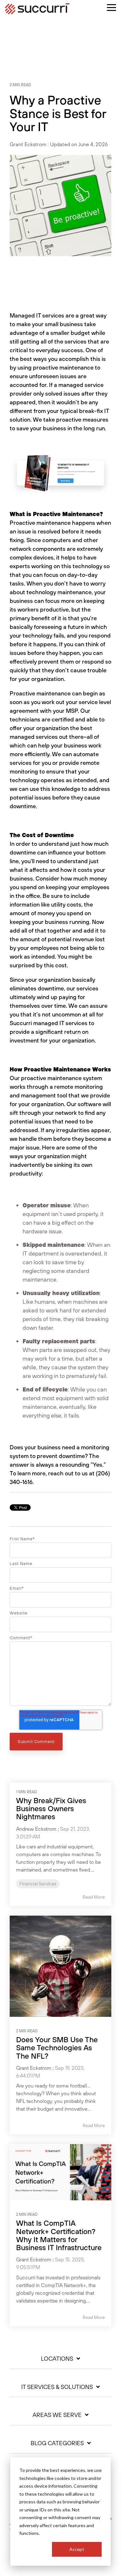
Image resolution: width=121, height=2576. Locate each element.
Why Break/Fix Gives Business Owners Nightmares (51, 1809)
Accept (77, 2549)
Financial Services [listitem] (38, 1884)
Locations (57, 2359)
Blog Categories (57, 2443)
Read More (94, 1897)
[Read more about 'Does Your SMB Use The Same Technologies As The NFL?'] (60, 1966)
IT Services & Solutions (57, 2387)
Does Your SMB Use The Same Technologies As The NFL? (57, 2048)
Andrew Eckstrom (36, 1829)
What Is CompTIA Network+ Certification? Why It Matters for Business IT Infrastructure (59, 2235)
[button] (111, 7)
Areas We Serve (57, 2415)
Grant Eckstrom (29, 144)
